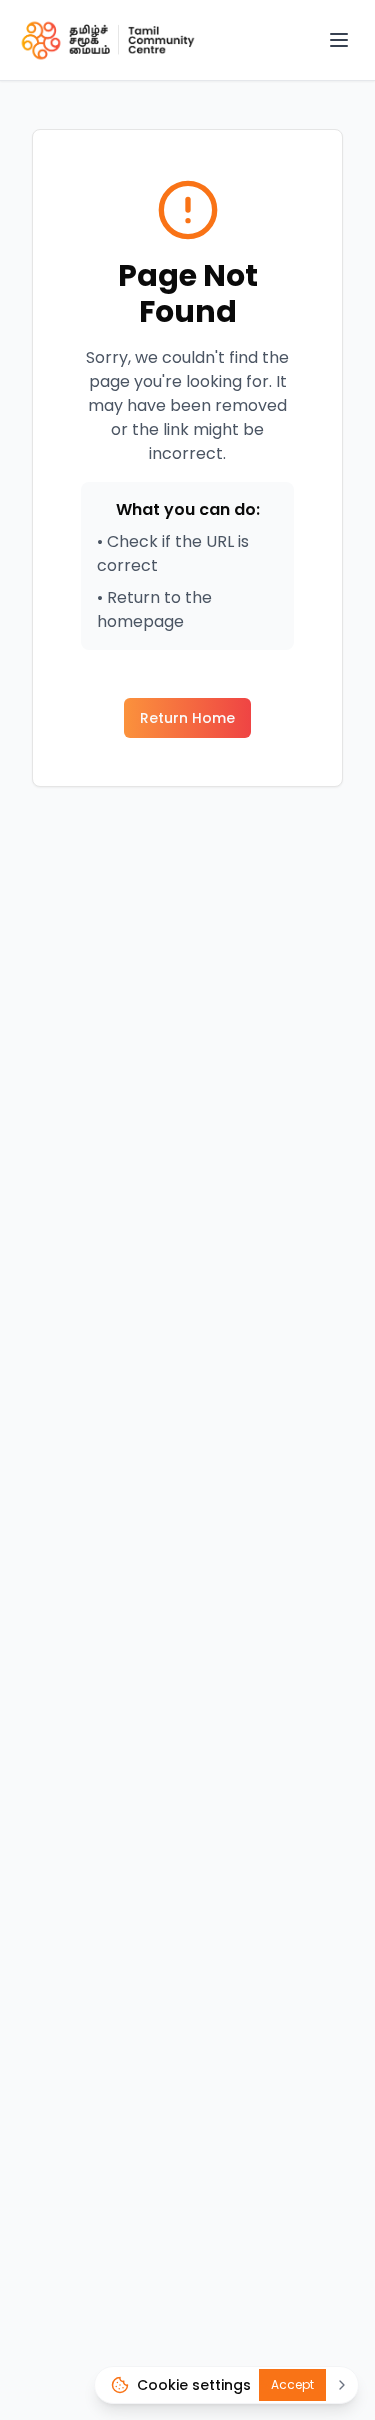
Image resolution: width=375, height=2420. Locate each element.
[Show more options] (342, 2385)
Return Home (187, 718)
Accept (292, 2384)
